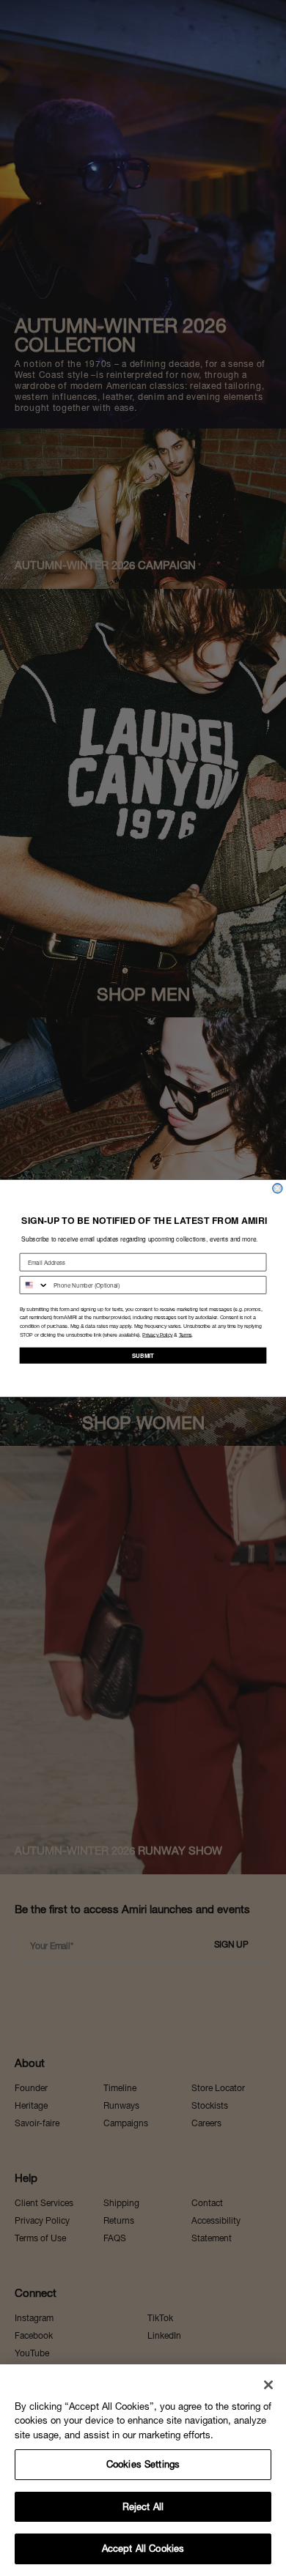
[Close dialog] (278, 1188)
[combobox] (34, 1284)
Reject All (143, 2507)
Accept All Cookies (143, 2549)
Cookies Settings (143, 2464)
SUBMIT (143, 1355)
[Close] (268, 2385)
